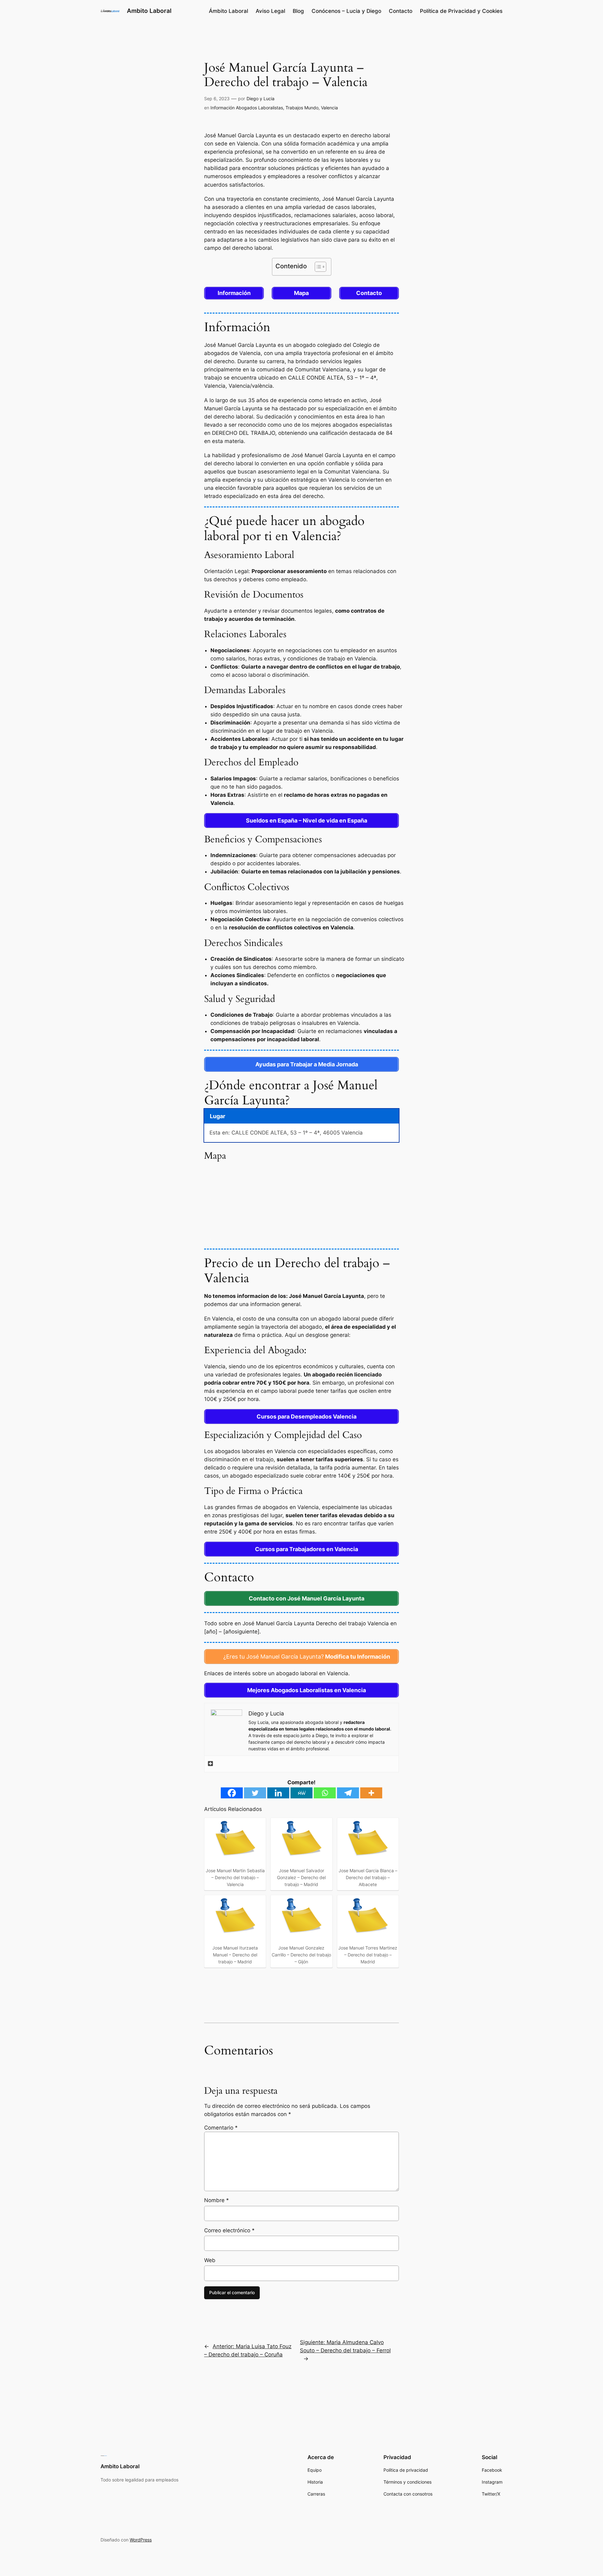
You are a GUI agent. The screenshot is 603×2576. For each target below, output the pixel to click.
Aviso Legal (270, 11)
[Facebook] (232, 1793)
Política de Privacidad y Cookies (461, 11)
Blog (298, 11)
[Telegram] (348, 1793)
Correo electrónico (229, 2230)
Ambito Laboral (149, 11)
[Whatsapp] (325, 1793)
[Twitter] (255, 1793)
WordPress (141, 2540)
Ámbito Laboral (228, 11)
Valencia (329, 108)
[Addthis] (210, 1764)
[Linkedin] (278, 1793)
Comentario (221, 2128)
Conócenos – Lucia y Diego (346, 11)
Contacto (401, 11)
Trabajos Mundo (302, 108)
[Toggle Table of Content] (317, 267)
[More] (371, 1793)
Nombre (217, 2200)
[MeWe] (301, 1793)
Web (210, 2260)
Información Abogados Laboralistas (247, 108)
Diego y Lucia (261, 98)
